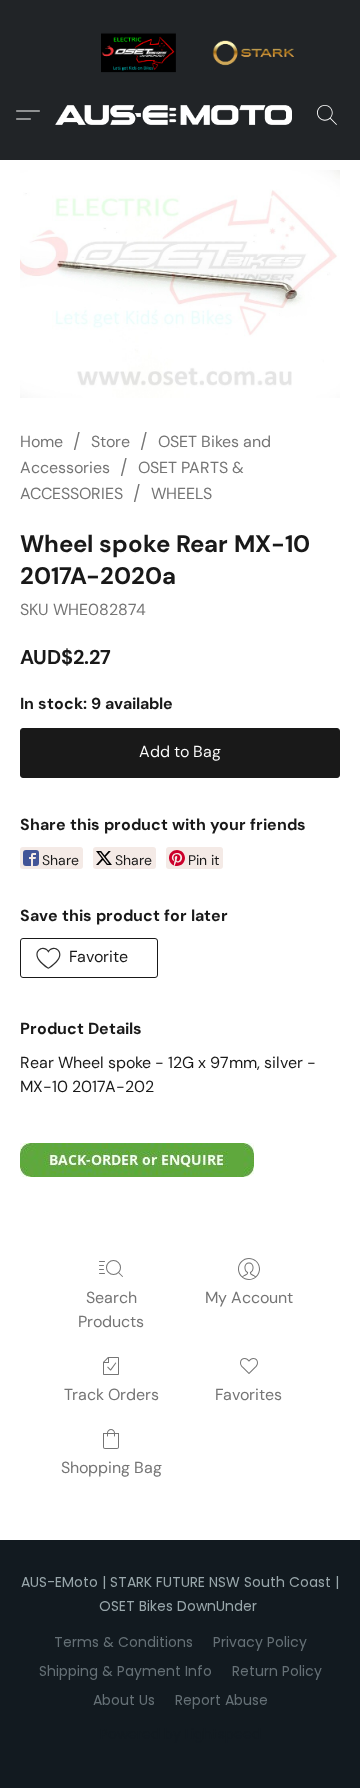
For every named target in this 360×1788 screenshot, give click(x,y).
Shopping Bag (111, 1467)
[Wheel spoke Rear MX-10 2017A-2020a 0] (180, 284)
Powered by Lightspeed (180, 1734)
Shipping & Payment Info (125, 1671)
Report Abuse (221, 1700)
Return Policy (277, 1671)
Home (41, 441)
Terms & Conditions (123, 1642)
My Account (249, 1297)
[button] (180, 115)
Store (110, 441)
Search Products (111, 1309)
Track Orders (111, 1394)
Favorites (248, 1394)
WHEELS (181, 493)
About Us (124, 1700)
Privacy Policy (260, 1642)
